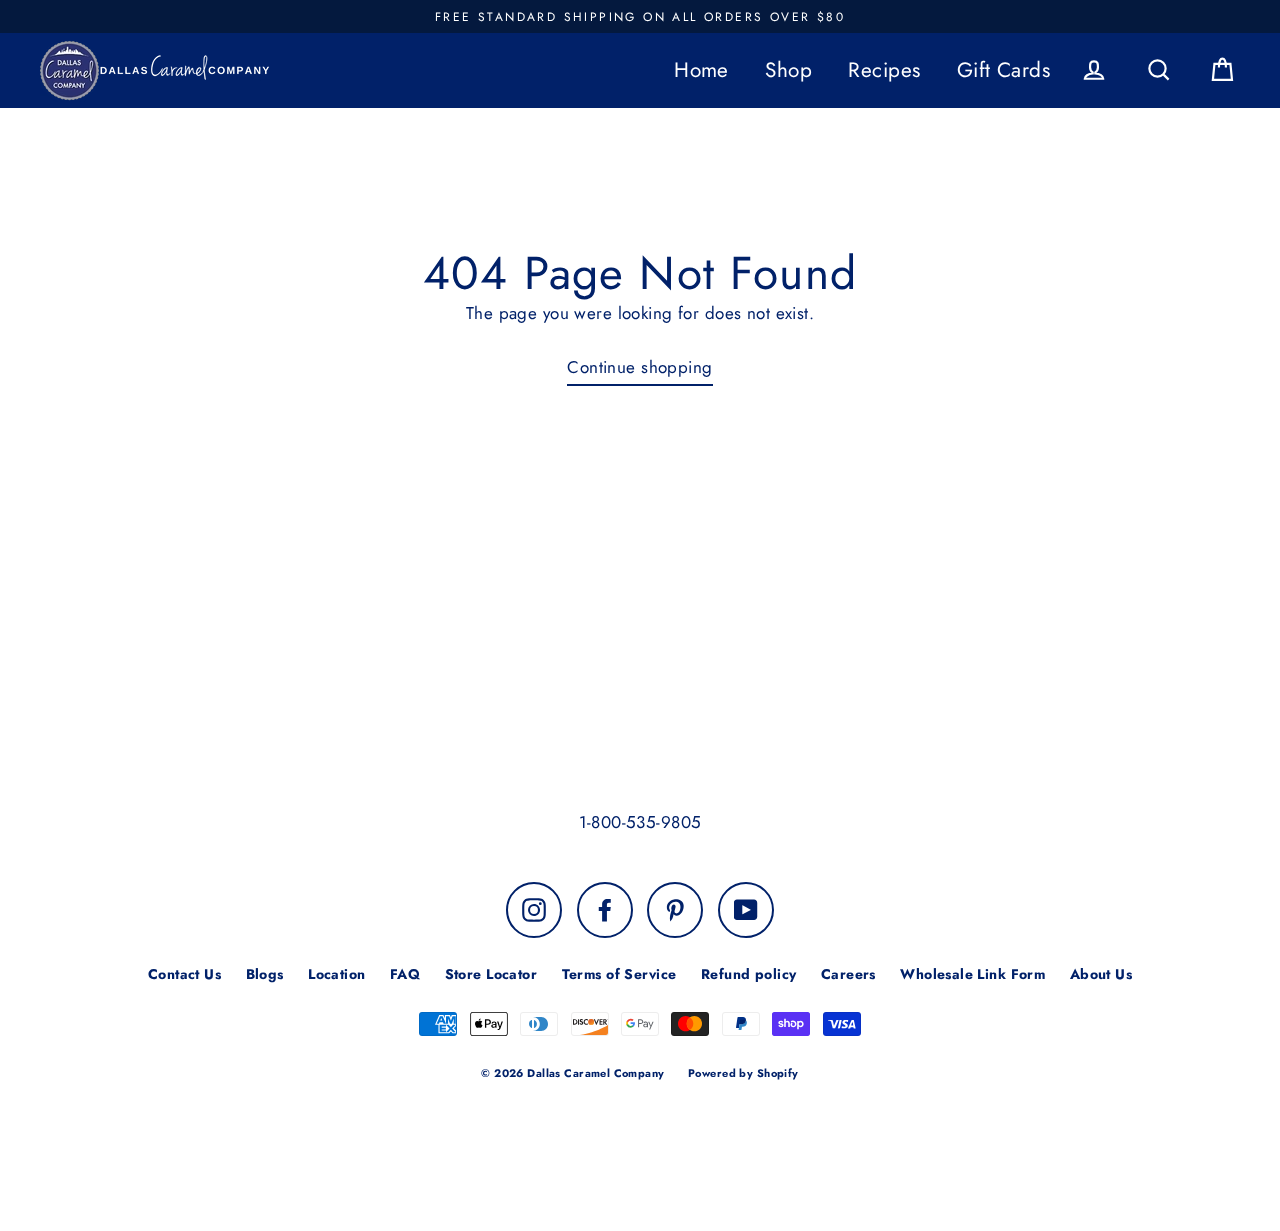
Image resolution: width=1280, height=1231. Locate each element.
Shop (788, 70)
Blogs (265, 974)
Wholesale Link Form (972, 974)
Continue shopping (639, 367)
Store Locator (491, 974)
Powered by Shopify (743, 1073)
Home (701, 70)
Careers (848, 974)
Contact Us (184, 974)
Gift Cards (1003, 70)
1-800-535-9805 (640, 822)
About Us (1101, 974)
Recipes (884, 70)
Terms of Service (619, 974)
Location (336, 974)
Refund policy (749, 974)
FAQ (405, 974)
